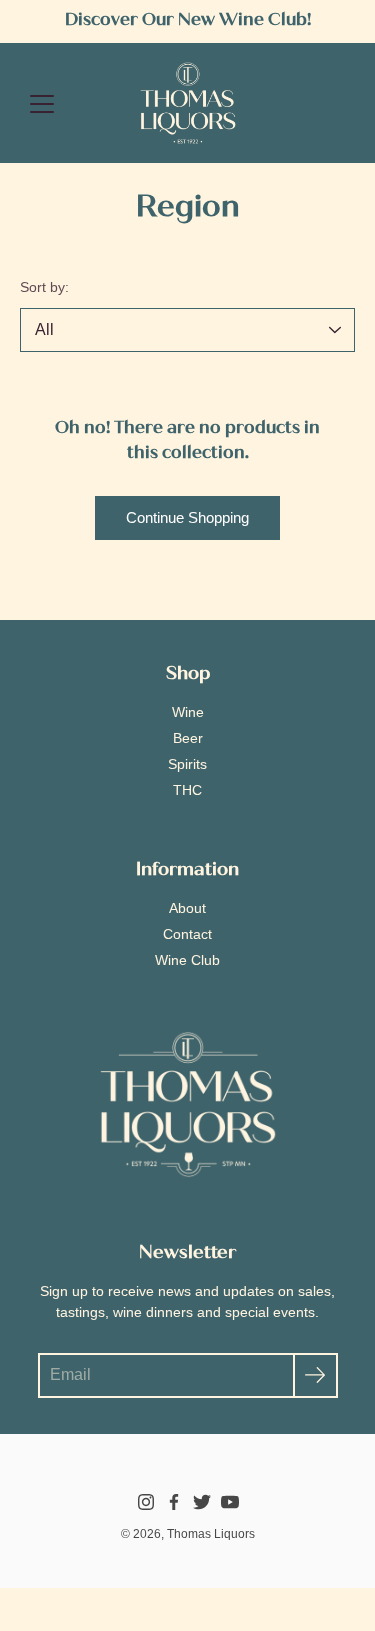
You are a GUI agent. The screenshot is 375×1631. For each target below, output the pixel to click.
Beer (188, 738)
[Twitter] (202, 1502)
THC (187, 790)
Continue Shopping (187, 517)
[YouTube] (230, 1502)
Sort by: (44, 287)
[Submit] (315, 1375)
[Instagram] (146, 1502)
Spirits (187, 764)
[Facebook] (174, 1502)
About (187, 908)
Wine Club (187, 960)
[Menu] (42, 104)
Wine (188, 712)
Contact (187, 934)
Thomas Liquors (211, 1534)
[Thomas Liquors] (188, 103)
